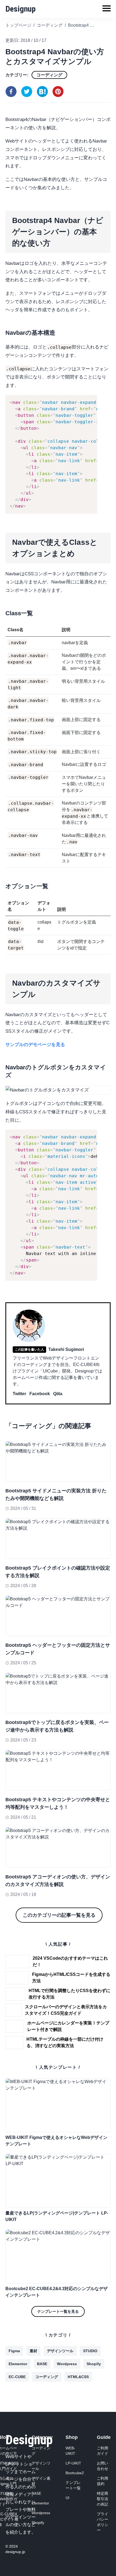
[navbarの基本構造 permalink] (3, 331)
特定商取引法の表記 (103, 2499)
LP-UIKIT (73, 2463)
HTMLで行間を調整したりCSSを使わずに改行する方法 (69, 1994)
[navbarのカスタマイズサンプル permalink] (3, 976)
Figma (14, 2351)
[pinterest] (58, 92)
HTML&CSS (78, 2377)
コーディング (49, 75)
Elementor (18, 2364)
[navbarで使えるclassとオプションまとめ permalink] (3, 535)
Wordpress (67, 2364)
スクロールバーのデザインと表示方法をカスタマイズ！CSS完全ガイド (66, 2010)
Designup (21, 9)
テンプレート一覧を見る (58, 2311)
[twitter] (27, 92)
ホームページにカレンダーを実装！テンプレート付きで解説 (68, 2026)
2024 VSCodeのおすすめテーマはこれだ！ (70, 1961)
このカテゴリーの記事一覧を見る (59, 1915)
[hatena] (42, 92)
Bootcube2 (75, 2473)
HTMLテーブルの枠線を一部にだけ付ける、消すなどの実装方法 (65, 2042)
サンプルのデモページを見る (35, 1045)
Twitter (19, 1394)
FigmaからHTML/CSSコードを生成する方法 (71, 1978)
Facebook (40, 1394)
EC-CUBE (17, 2377)
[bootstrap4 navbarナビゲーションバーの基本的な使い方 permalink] (3, 213)
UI (67, 2498)
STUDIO (90, 2351)
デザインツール (60, 2351)
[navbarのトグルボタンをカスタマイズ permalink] (3, 1066)
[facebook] (11, 92)
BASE (42, 2364)
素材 (33, 2351)
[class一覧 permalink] (3, 612)
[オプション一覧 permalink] (3, 885)
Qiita (58, 1394)
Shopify (94, 2364)
